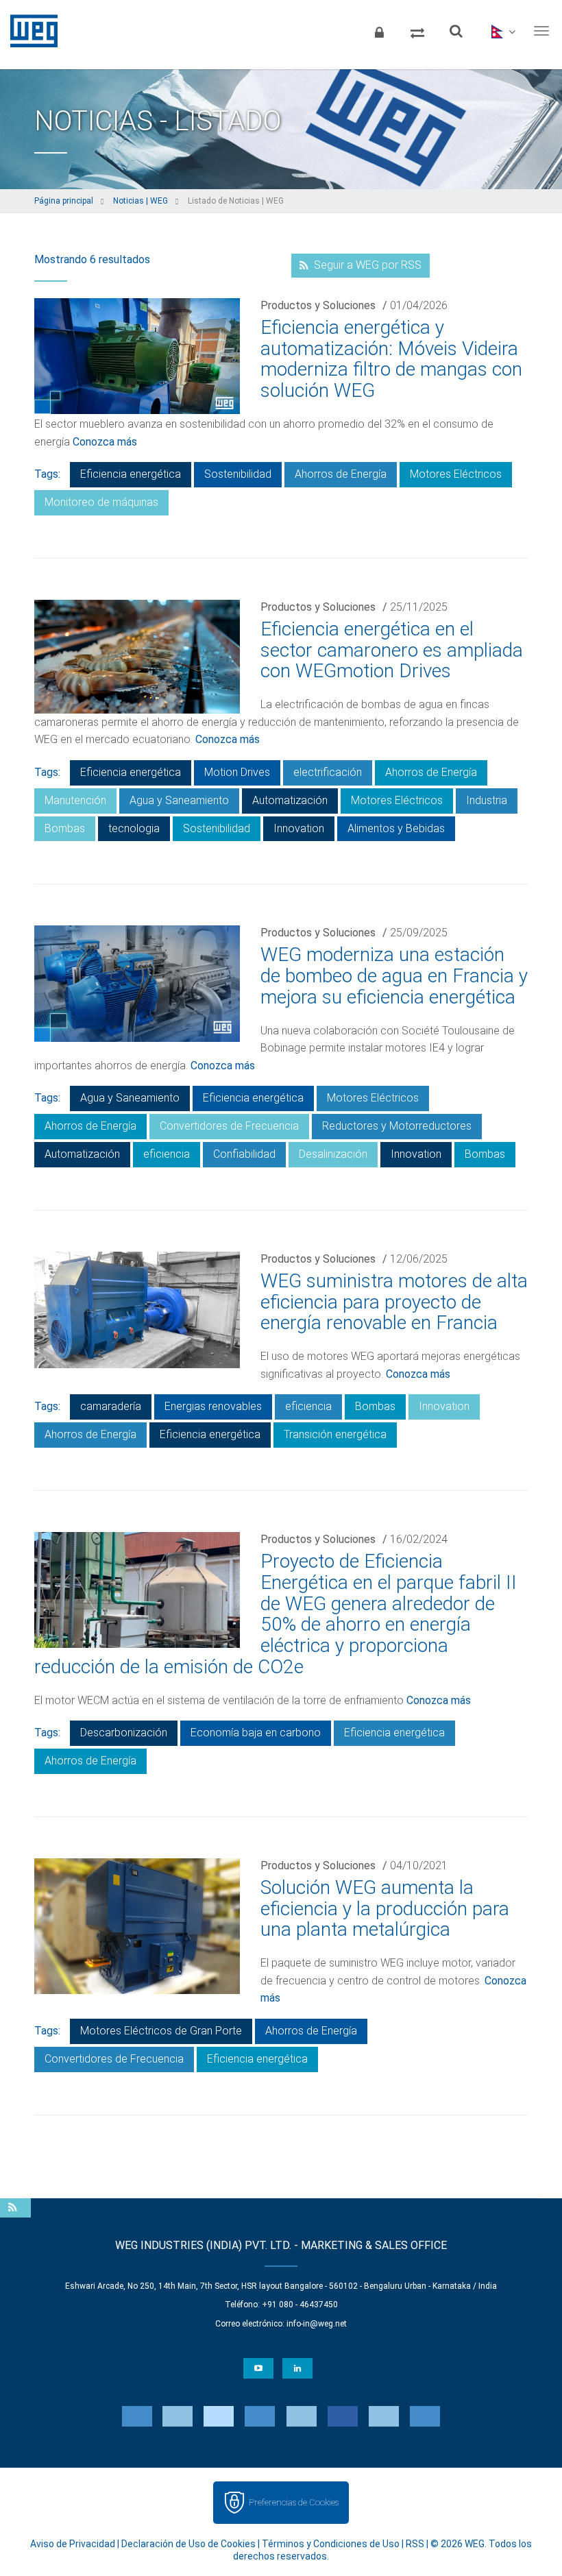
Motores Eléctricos (456, 474)
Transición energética (335, 1434)
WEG (29, 31)
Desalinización (333, 1154)
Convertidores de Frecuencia (229, 1126)
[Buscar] (456, 31)
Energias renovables (213, 1406)
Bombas (65, 828)
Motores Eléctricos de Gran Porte (161, 2031)
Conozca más (105, 442)
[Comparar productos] (417, 31)
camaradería (111, 1406)
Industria (487, 800)
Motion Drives (237, 772)
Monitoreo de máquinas (101, 502)
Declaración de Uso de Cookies (188, 2544)
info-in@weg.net (317, 2324)
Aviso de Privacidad (73, 2544)
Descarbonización (124, 1733)
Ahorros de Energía (341, 474)
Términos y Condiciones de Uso (331, 2544)
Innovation (299, 828)
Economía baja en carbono (256, 1733)
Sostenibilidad (238, 474)
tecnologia (134, 828)
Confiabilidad (244, 1154)
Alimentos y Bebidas (396, 828)
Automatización (290, 800)
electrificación (328, 772)
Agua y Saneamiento (179, 800)
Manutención (75, 800)
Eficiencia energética (131, 474)
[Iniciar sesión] (379, 31)
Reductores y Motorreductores (397, 1126)
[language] (502, 31)
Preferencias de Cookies (294, 2502)
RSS (415, 2544)
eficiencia (167, 1154)
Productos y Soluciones (318, 305)
